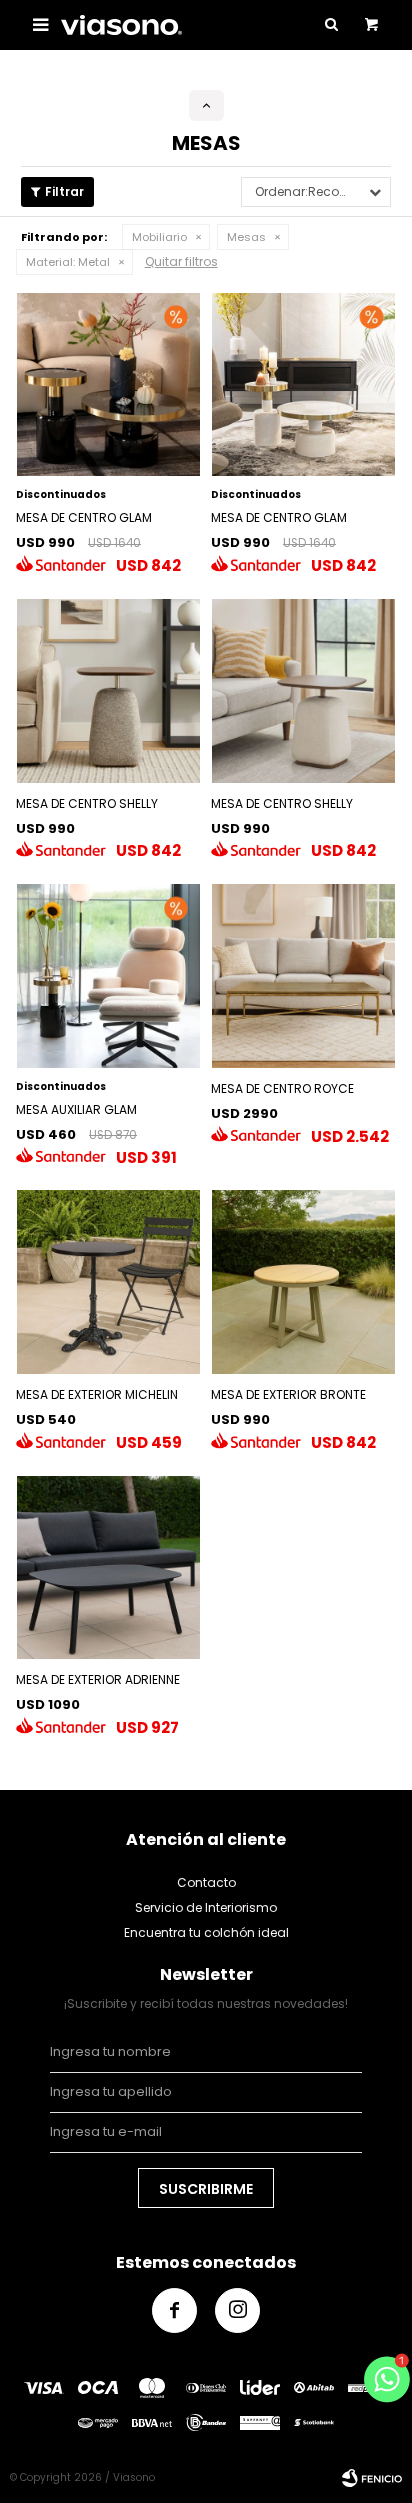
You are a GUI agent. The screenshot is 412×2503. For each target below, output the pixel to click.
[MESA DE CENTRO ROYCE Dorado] (303, 975)
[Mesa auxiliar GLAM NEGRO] (108, 975)
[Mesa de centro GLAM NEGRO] (108, 384)
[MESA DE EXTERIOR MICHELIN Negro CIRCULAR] (108, 1281)
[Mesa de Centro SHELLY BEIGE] (108, 690)
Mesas (246, 237)
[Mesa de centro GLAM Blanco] (303, 384)
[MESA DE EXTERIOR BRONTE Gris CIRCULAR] (303, 1281)
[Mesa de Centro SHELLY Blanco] (303, 690)
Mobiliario (159, 237)
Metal (68, 262)
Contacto (206, 1882)
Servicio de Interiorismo (206, 1907)
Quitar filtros (181, 261)
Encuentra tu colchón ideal (206, 1932)
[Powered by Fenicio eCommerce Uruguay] (372, 2478)
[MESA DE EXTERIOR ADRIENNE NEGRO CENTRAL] (108, 1567)
